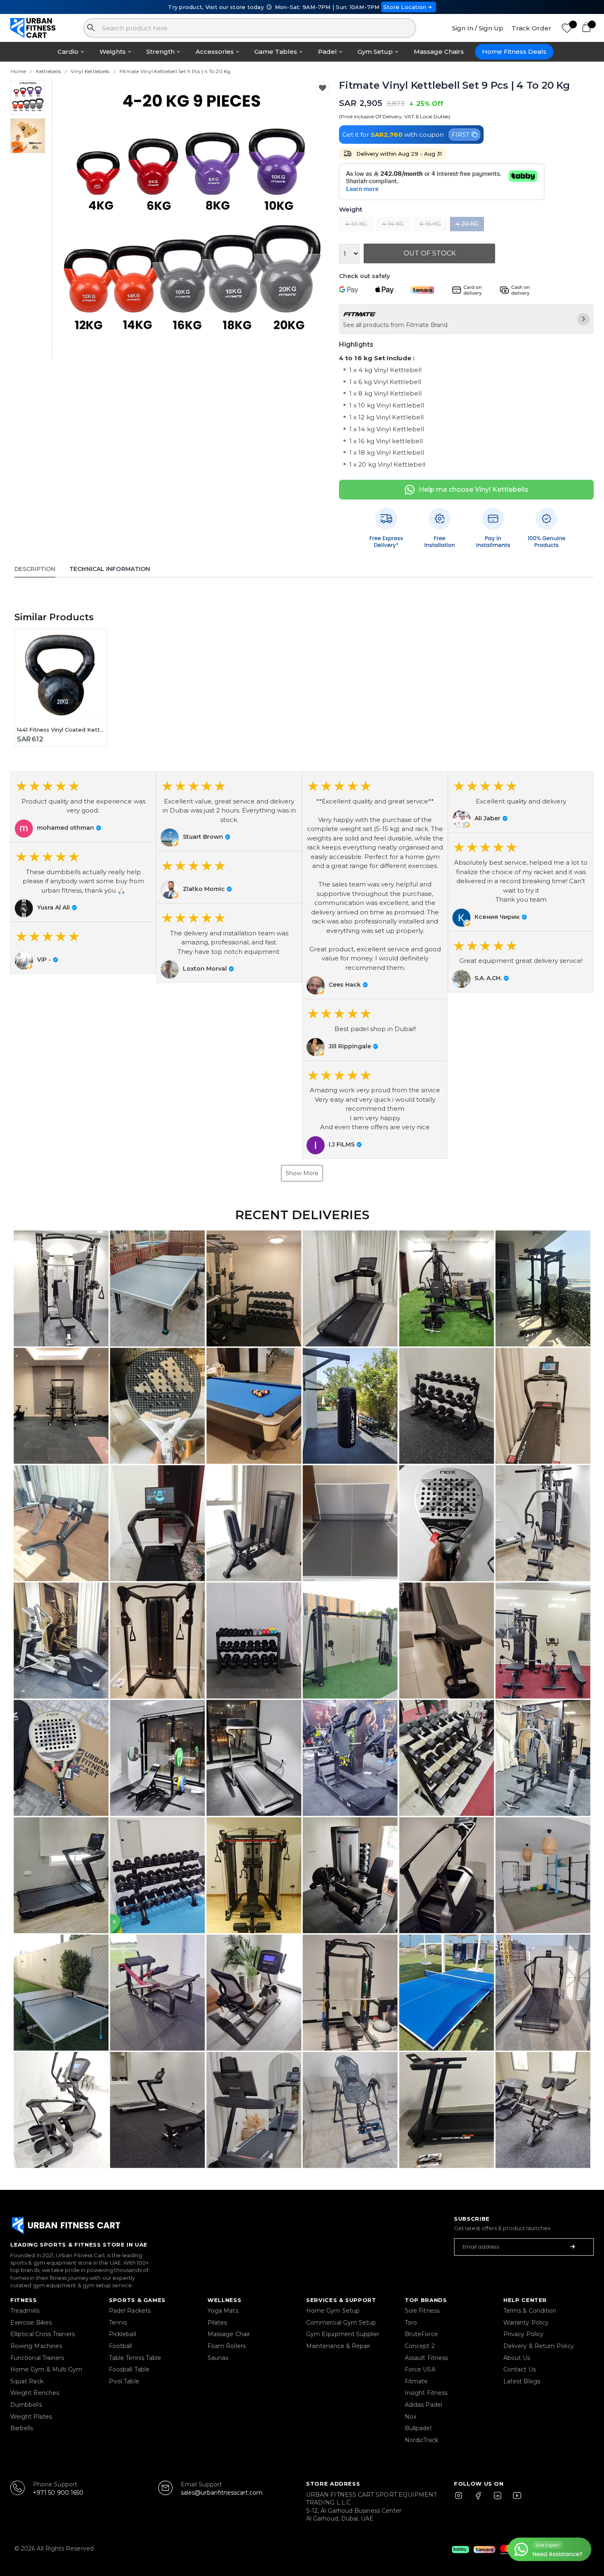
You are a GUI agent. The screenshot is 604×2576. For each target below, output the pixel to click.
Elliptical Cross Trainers (43, 2334)
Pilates (217, 2323)
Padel (327, 52)
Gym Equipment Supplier (343, 2334)
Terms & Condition (530, 2311)
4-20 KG (467, 224)
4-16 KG (430, 224)
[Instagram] (462, 2499)
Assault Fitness (426, 2358)
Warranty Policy (526, 2323)
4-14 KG (393, 224)
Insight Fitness (426, 2393)
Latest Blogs (522, 2381)
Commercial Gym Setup (341, 2323)
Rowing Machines (36, 2346)
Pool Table (124, 2381)
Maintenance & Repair (338, 2346)
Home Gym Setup (333, 2311)
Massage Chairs (439, 52)
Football (121, 2346)
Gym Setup (375, 52)
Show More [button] (302, 1173)
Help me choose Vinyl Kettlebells (474, 489)
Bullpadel (418, 2428)
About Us (517, 2358)
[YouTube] (515, 2499)
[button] (83, 807)
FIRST (461, 135)
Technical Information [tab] (110, 569)
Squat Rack (27, 2381)
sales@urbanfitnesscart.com (222, 2493)
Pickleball (122, 2334)
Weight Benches (35, 2393)
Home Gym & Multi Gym (46, 2369)
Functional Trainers (37, 2358)
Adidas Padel (423, 2405)
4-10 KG (356, 224)
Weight (351, 210)
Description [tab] (35, 569)
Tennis (118, 2323)
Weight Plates (31, 2417)
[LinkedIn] (498, 2499)
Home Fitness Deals (514, 52)
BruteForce (421, 2334)
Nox (410, 2417)
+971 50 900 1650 (58, 2493)
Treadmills (25, 2311)
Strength (160, 52)
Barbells (22, 2428)
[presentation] (68, 220)
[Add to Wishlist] (322, 88)
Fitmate (416, 2381)
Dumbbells (26, 2405)
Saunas (218, 2358)
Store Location (405, 7)
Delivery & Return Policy (539, 2346)
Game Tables (276, 52)
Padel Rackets (130, 2311)
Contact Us (520, 2369)
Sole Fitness (422, 2311)
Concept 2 (420, 2346)
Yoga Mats (223, 2311)
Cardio (68, 52)
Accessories (215, 52)
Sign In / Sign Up (478, 28)
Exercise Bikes (31, 2323)
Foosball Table (129, 2369)
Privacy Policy (523, 2334)
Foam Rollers (227, 2346)
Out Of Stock (430, 253)
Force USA (420, 2369)
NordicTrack (422, 2440)
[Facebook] (480, 2499)
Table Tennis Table (135, 2358)
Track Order (531, 28)
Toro (411, 2323)
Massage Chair (229, 2334)
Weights (113, 52)
